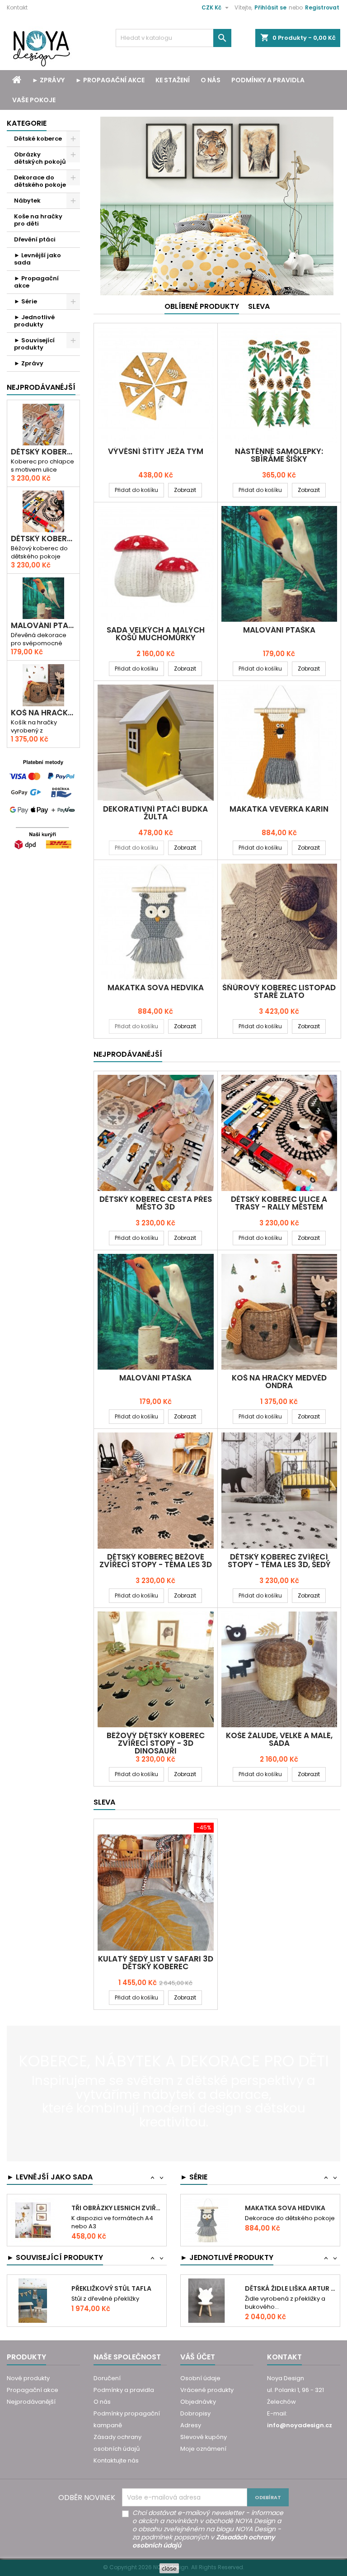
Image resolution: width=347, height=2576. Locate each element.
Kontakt (17, 7)
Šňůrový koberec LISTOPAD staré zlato (279, 991)
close (169, 2568)
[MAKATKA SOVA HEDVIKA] (206, 2205)
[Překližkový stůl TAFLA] (33, 2289)
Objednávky (198, 2402)
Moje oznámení (203, 2449)
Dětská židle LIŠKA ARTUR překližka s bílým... (291, 2277)
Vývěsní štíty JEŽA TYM (156, 451)
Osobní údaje (200, 2378)
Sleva (259, 306)
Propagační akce (33, 2390)
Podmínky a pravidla (268, 80)
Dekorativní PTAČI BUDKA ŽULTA (155, 813)
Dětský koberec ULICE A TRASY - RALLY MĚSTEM (43, 539)
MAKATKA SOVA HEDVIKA (156, 988)
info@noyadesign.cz (300, 2425)
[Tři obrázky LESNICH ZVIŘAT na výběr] (33, 2203)
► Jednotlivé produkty (34, 321)
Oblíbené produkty (202, 306)
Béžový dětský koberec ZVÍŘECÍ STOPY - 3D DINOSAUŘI (156, 1743)
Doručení (107, 2378)
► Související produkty (34, 344)
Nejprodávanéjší (41, 387)
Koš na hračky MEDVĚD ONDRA (43, 713)
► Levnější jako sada (38, 259)
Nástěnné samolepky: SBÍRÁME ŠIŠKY (279, 455)
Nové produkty (28, 2378)
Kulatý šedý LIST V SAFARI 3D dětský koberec (156, 1963)
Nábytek (27, 201)
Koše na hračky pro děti (38, 220)
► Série (26, 301)
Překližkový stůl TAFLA (111, 2277)
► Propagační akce (110, 80)
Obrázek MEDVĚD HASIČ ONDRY (291, 2245)
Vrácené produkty (207, 2390)
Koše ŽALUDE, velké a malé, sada (279, 1739)
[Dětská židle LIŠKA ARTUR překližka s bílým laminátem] (206, 2289)
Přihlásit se (270, 7)
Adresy (191, 2425)
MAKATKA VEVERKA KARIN (279, 809)
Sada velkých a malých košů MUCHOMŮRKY (156, 634)
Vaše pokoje (34, 100)
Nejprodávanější (31, 2402)
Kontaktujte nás (116, 2460)
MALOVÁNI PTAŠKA (43, 626)
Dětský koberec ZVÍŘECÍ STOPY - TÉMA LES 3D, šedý (279, 1561)
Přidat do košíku (136, 490)
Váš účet (198, 2357)
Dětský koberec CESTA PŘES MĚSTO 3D (43, 452)
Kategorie (27, 123)
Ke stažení (173, 80)
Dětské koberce (38, 139)
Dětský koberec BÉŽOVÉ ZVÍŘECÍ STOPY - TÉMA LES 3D (156, 1561)
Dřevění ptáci (35, 239)
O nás (211, 80)
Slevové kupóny (204, 2437)
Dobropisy (195, 2413)
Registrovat (322, 7)
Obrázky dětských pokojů (40, 158)
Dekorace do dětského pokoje (40, 181)
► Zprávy (48, 80)
